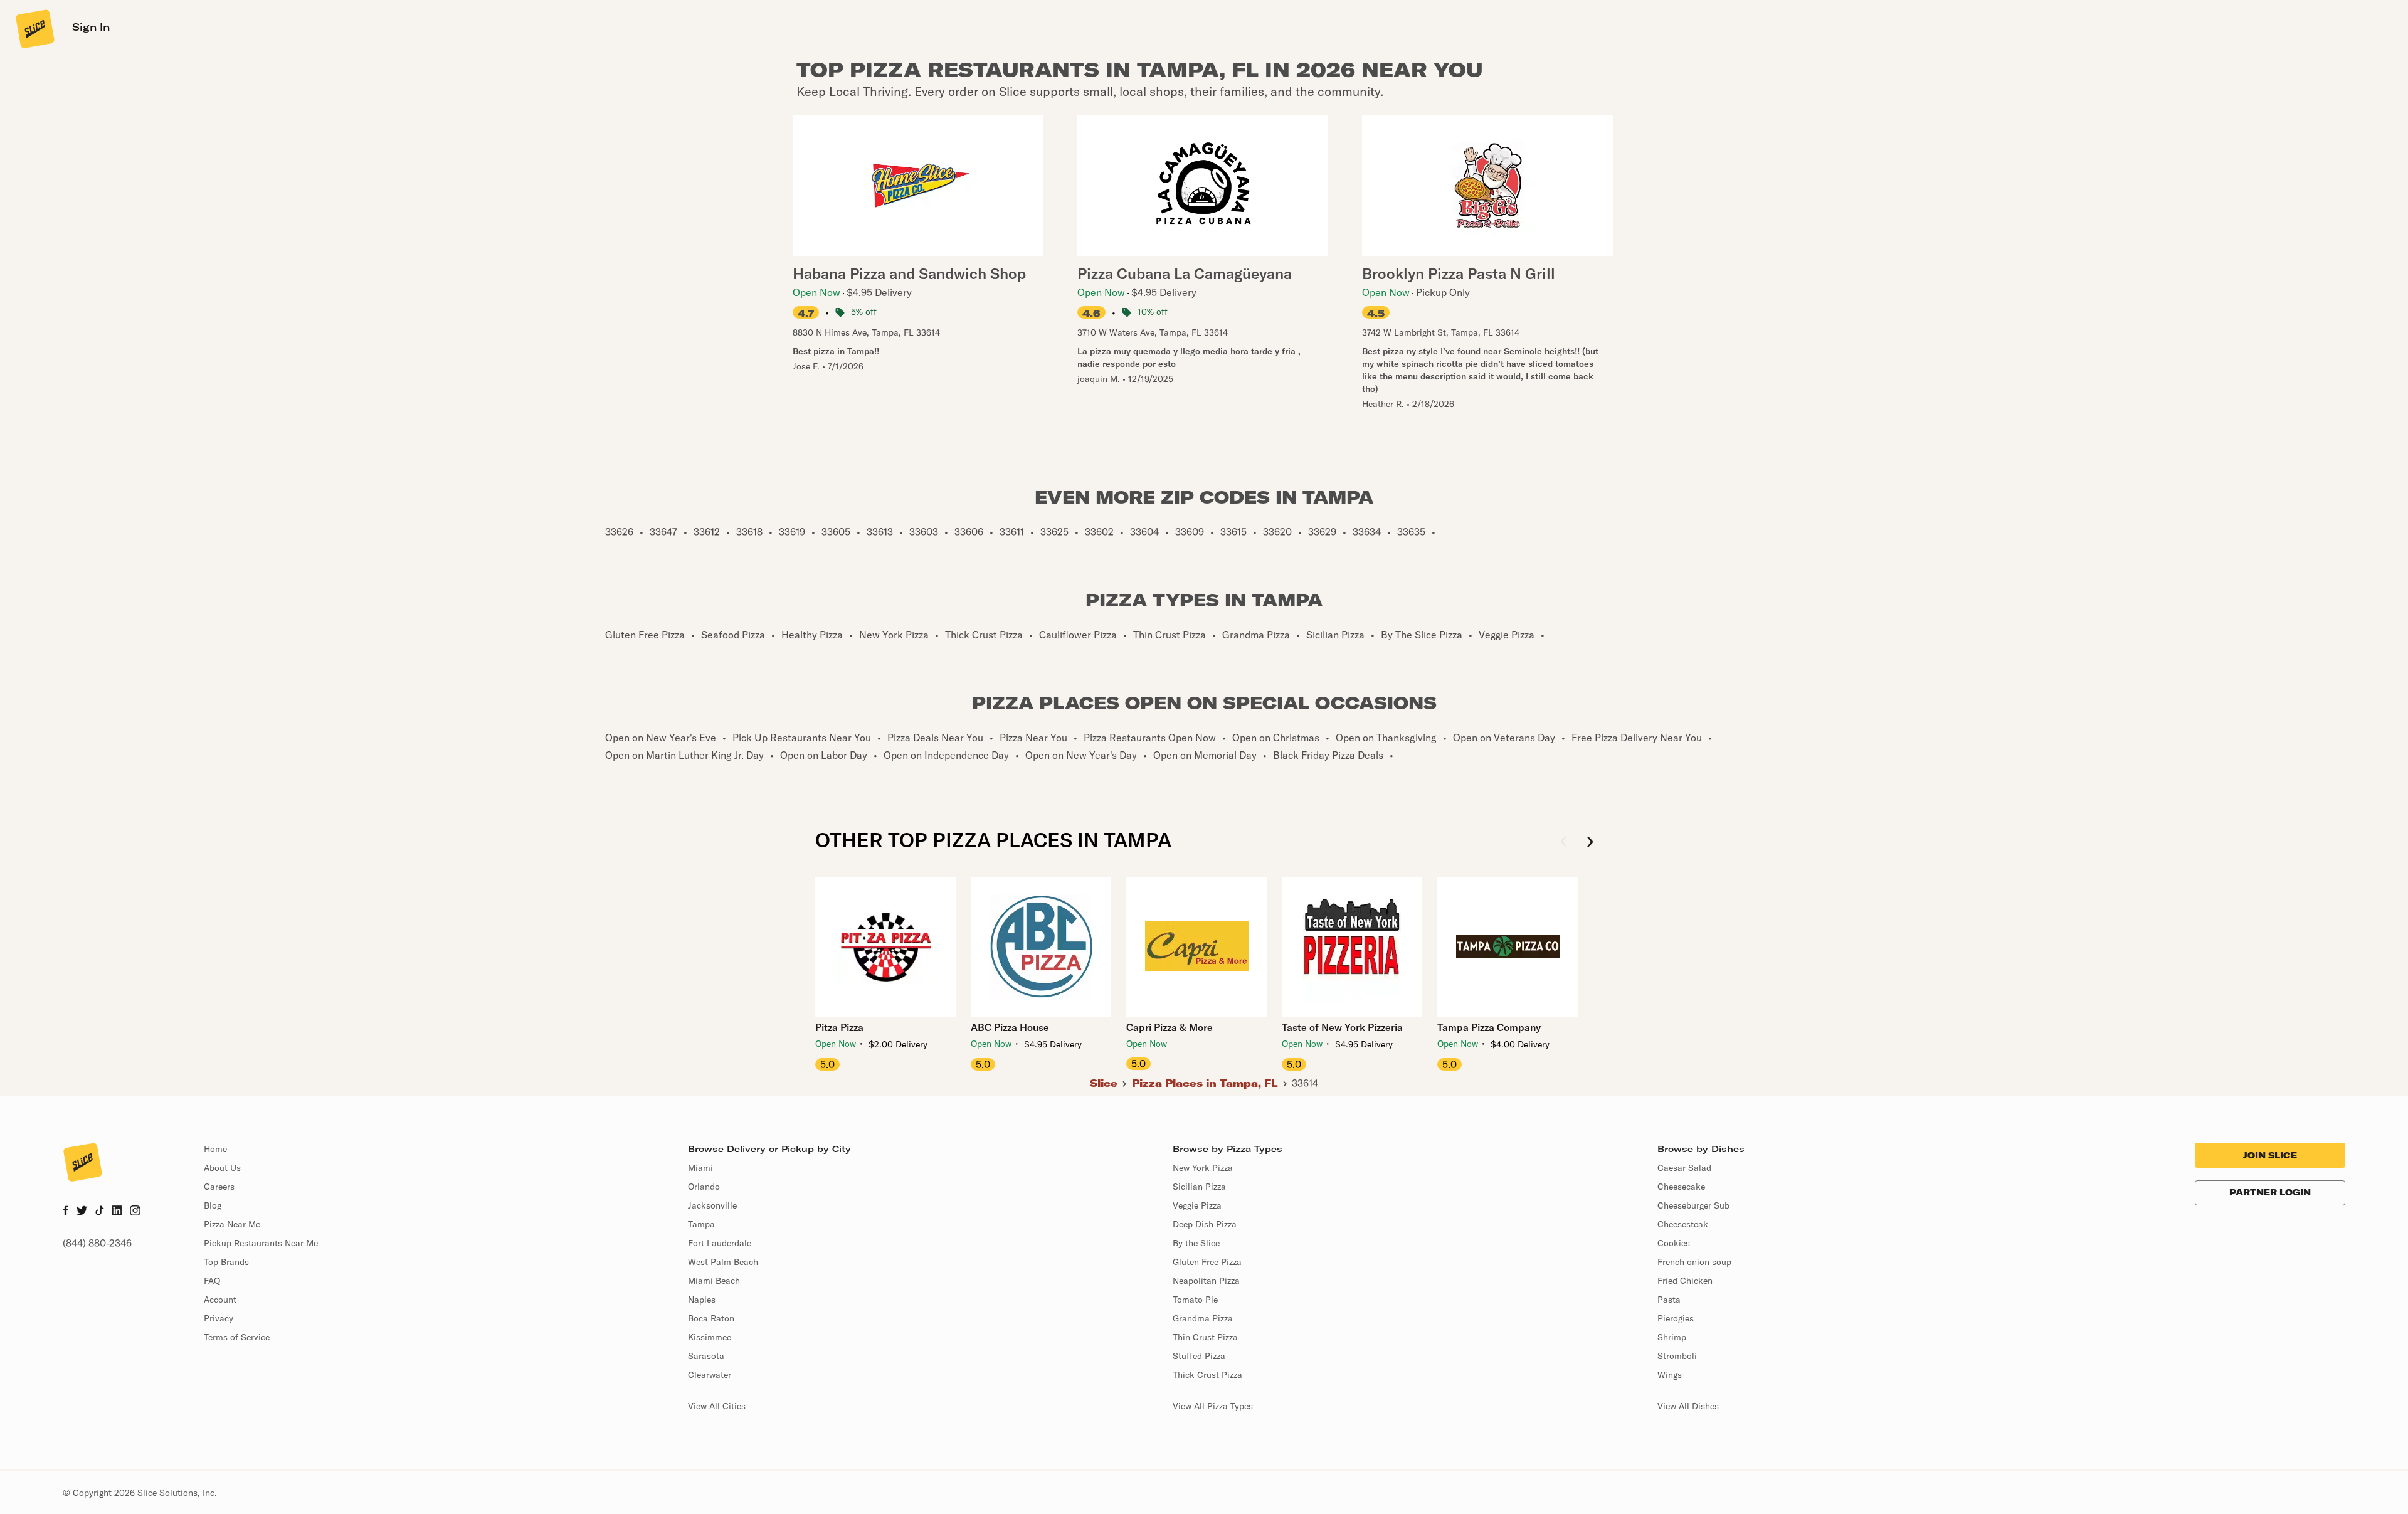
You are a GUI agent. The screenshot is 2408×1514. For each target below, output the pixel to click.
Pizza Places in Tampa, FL (1205, 1083)
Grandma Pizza (1203, 1318)
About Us (222, 1168)
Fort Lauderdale (720, 1243)
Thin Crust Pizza (1205, 1337)
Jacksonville (712, 1205)
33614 (1305, 1083)
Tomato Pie (1195, 1300)
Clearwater (710, 1375)
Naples (702, 1300)
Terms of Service (237, 1337)
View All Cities (717, 1406)
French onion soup (1694, 1262)
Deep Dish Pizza (1205, 1224)
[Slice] (34, 28)
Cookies (1674, 1243)
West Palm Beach (723, 1262)
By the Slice (1196, 1243)
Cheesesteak (1683, 1224)
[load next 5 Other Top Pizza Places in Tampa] (1590, 843)
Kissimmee (710, 1337)
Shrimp (1672, 1337)
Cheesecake (1681, 1187)
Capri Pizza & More (1170, 1027)
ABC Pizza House (1010, 1027)
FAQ (212, 1281)
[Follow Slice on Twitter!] (82, 1212)
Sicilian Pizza (1199, 1187)
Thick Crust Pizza (1207, 1375)
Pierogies (1676, 1318)
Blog (213, 1205)
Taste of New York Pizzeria (1342, 1027)
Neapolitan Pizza (1206, 1281)
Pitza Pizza (839, 1027)
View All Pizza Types (1213, 1406)
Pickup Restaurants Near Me (261, 1243)
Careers (219, 1187)
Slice (1104, 1083)
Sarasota (706, 1356)
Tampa (701, 1224)
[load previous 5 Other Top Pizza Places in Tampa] (1564, 843)
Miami (700, 1168)
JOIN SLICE (2270, 1155)
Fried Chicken (1685, 1281)
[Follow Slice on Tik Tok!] (100, 1212)
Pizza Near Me (232, 1224)
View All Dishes (1688, 1406)
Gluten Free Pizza (1207, 1262)
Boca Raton (711, 1318)
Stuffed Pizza (1199, 1356)
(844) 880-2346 (97, 1243)
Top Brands (226, 1262)
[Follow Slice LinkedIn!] (117, 1212)
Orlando (704, 1187)
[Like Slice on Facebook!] (66, 1212)
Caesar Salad (1684, 1168)
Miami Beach (714, 1281)
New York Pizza (1203, 1168)
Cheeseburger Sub (1693, 1205)
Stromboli (1677, 1356)
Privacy (219, 1318)
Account (220, 1300)
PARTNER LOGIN (2270, 1192)
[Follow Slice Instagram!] (135, 1212)
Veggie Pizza (1197, 1205)
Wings (1670, 1375)
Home (215, 1149)
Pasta (1669, 1300)
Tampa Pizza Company (1489, 1027)
